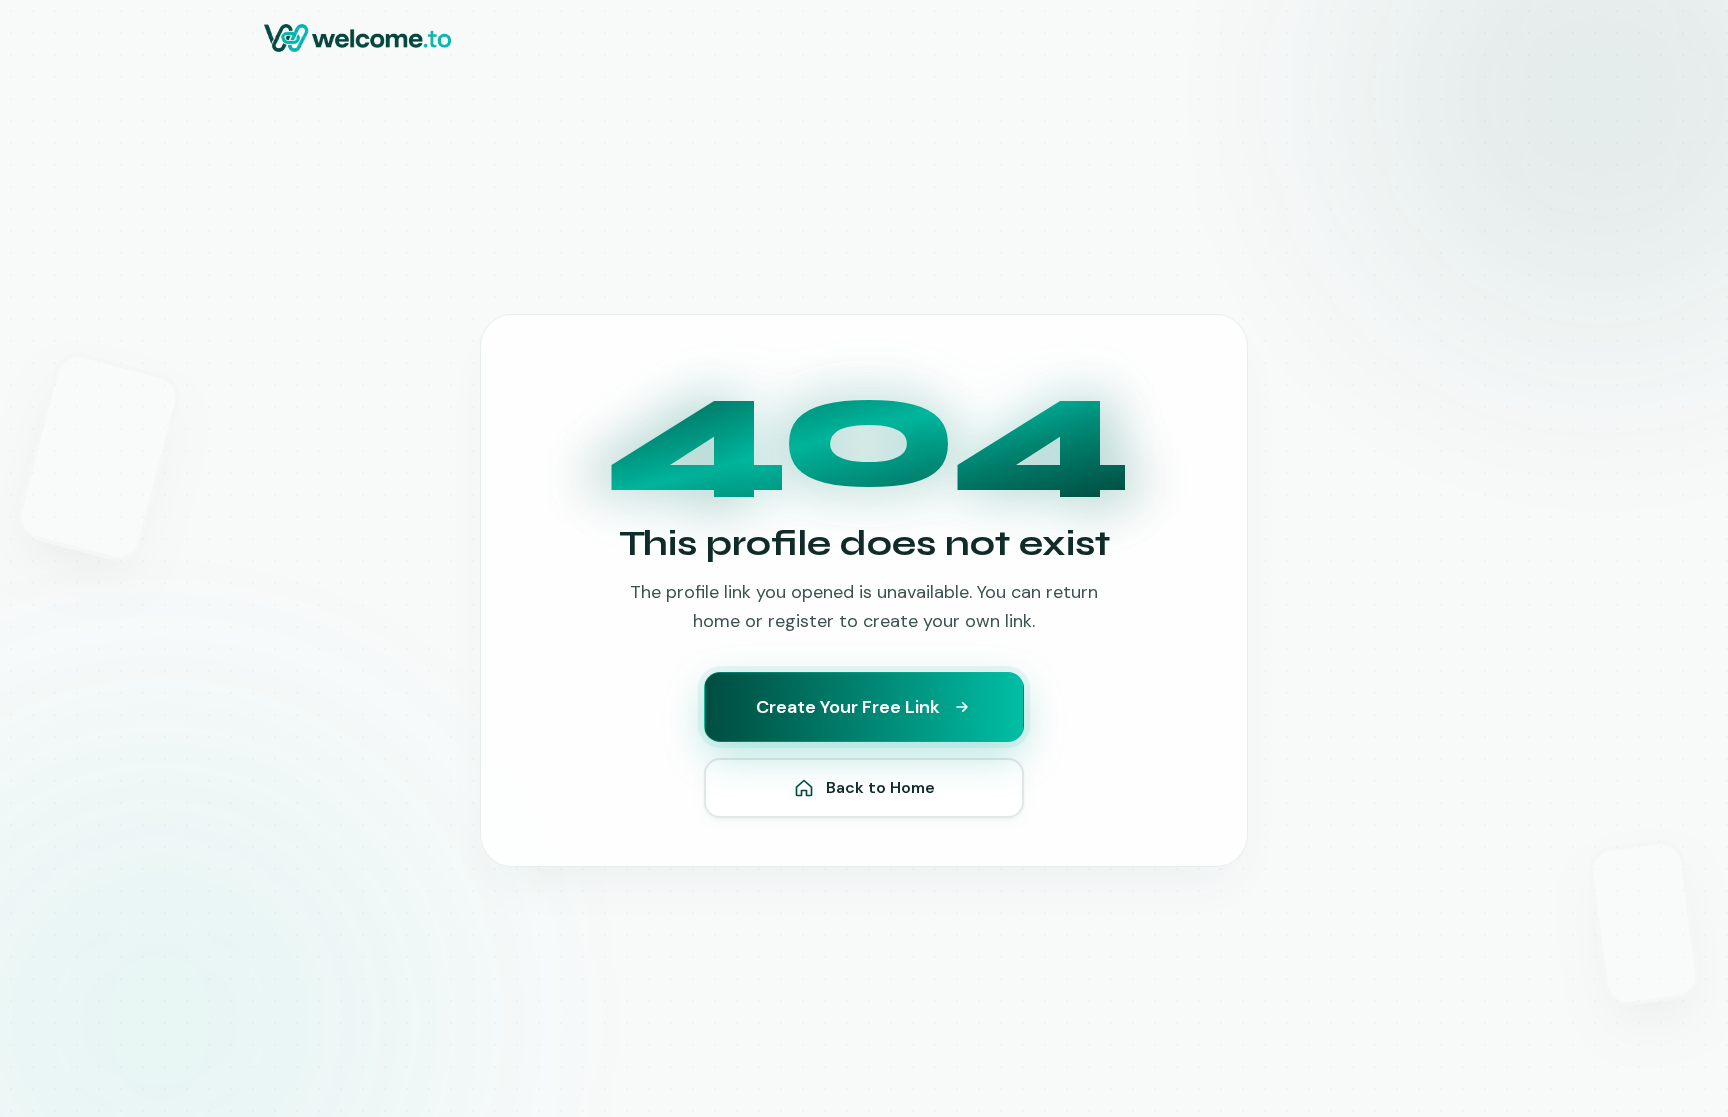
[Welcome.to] (357, 38)
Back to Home (880, 787)
